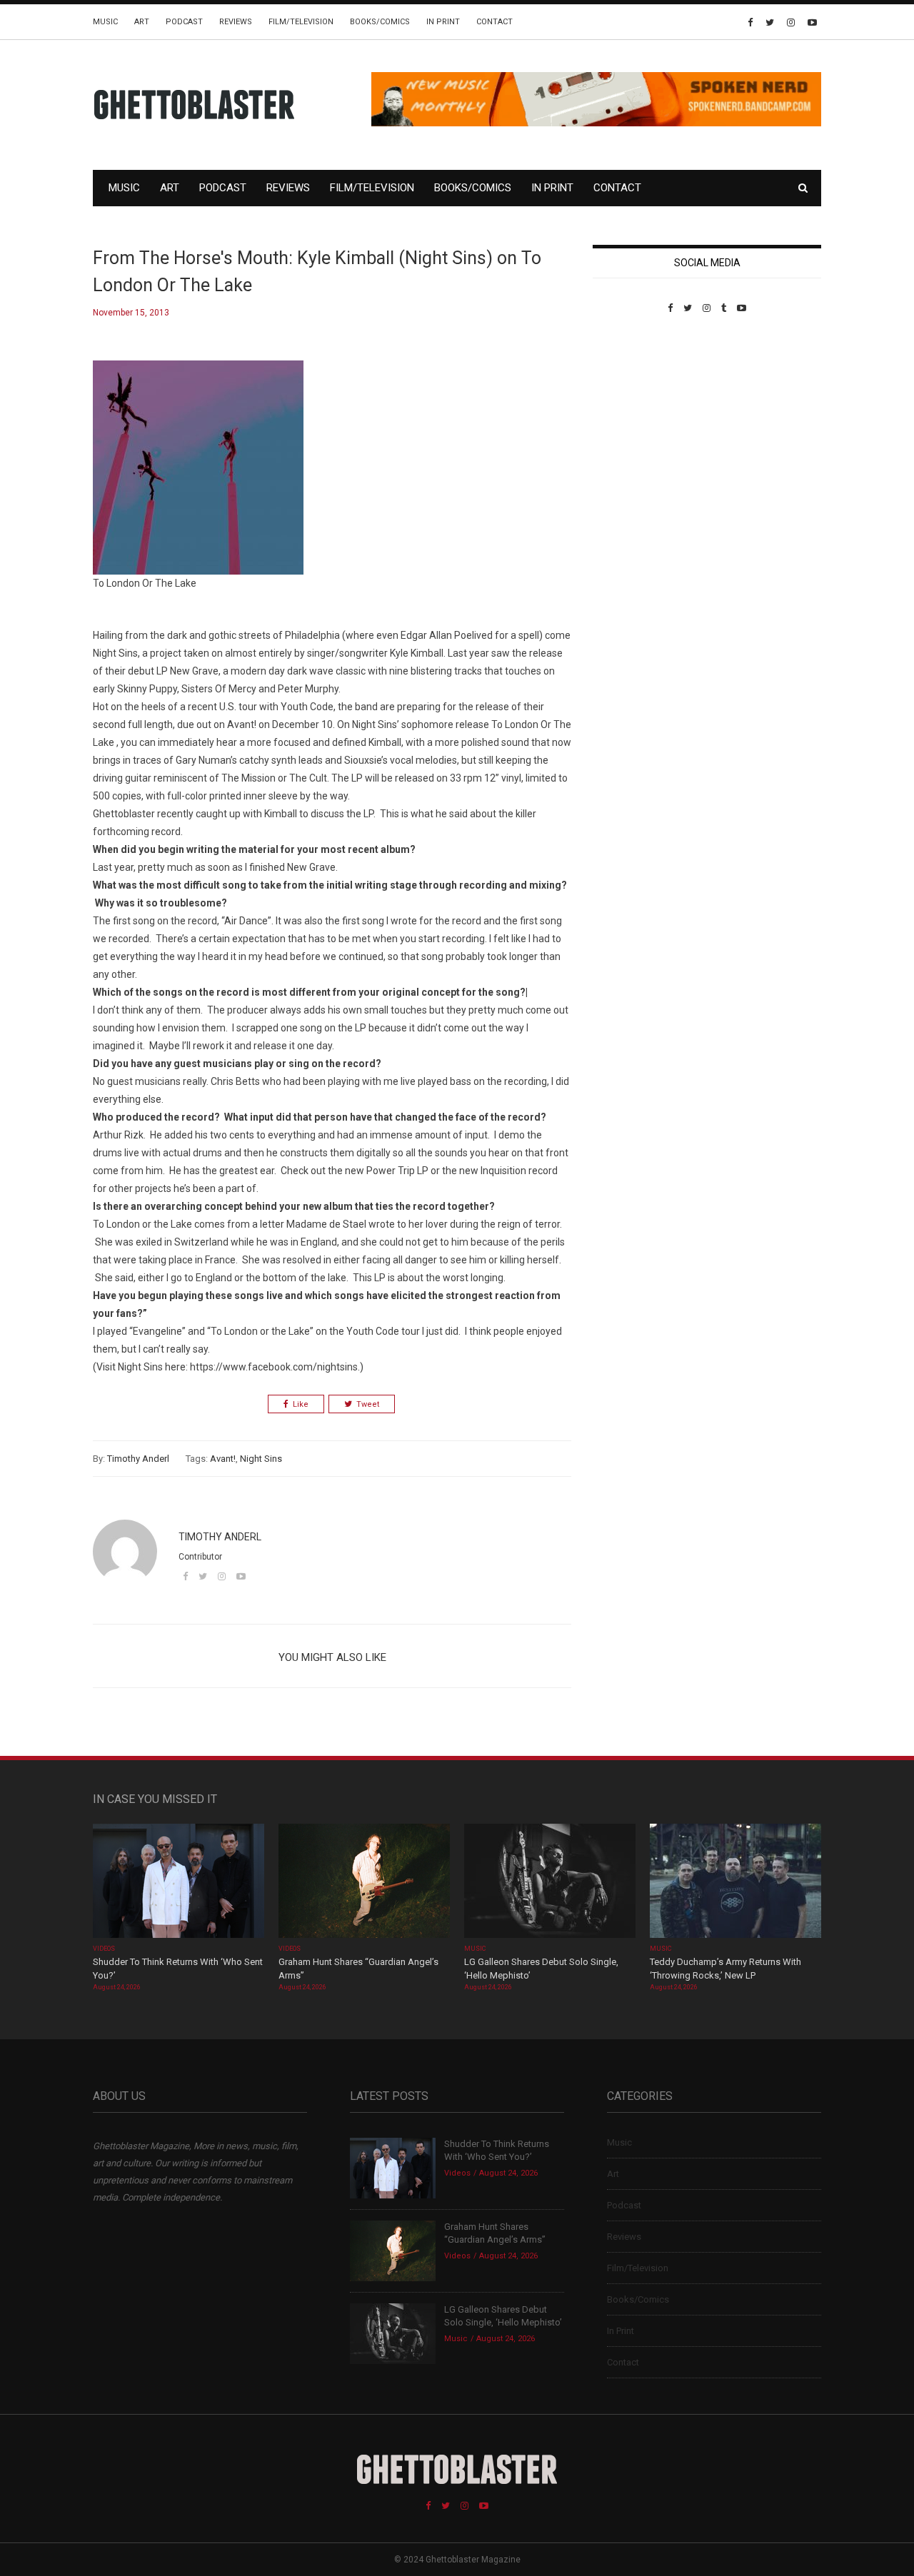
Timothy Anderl (138, 1459)
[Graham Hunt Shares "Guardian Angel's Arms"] (364, 1882)
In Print (443, 22)
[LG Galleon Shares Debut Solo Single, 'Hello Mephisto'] (550, 1882)
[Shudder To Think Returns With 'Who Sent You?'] (179, 1882)
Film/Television (301, 22)
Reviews (236, 22)
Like (301, 1404)
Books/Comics (380, 22)
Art (142, 22)
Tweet (368, 1404)
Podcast (184, 22)
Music (105, 22)
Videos (104, 1949)
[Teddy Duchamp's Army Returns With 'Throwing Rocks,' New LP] (735, 1882)
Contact (494, 22)
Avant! (223, 1459)
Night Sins (261, 1459)
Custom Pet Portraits (634, 411)
